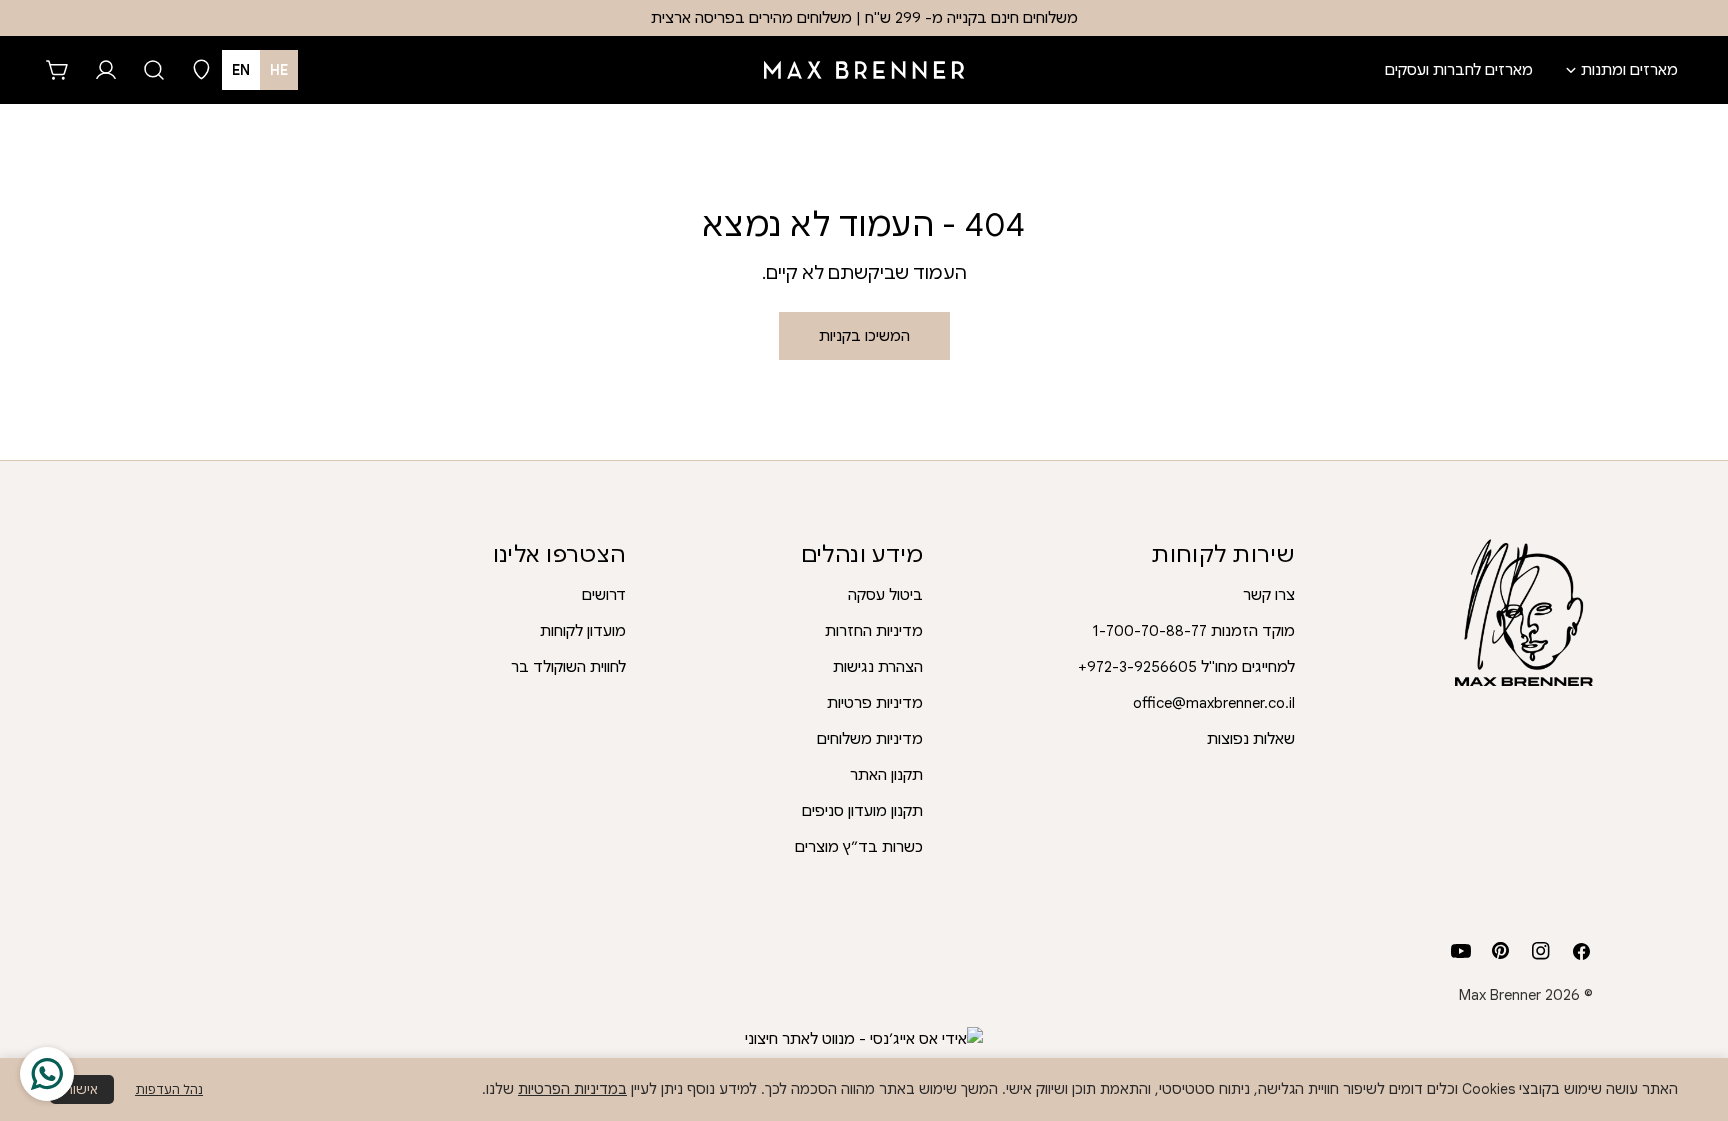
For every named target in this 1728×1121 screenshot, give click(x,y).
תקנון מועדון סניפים (862, 811)
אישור (82, 1089)
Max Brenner (1500, 995)
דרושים (604, 595)
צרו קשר (1269, 595)
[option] (241, 70)
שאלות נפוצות (1251, 739)
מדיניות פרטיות (875, 703)
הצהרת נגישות (878, 667)
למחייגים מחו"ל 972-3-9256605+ (1186, 667)
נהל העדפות (169, 1089)
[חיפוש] (154, 70)
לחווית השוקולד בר (568, 667)
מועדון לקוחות (583, 631)
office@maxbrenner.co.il (1214, 703)
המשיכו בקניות (864, 336)
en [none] (241, 70)
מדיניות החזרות (874, 631)
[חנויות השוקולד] (202, 70)
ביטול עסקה (885, 595)
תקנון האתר (886, 775)
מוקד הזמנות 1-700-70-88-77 (1193, 631)
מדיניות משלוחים (870, 739)
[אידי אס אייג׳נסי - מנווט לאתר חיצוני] (864, 1039)
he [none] (279, 70)
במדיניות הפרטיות (572, 1089)
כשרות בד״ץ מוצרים (859, 847)
